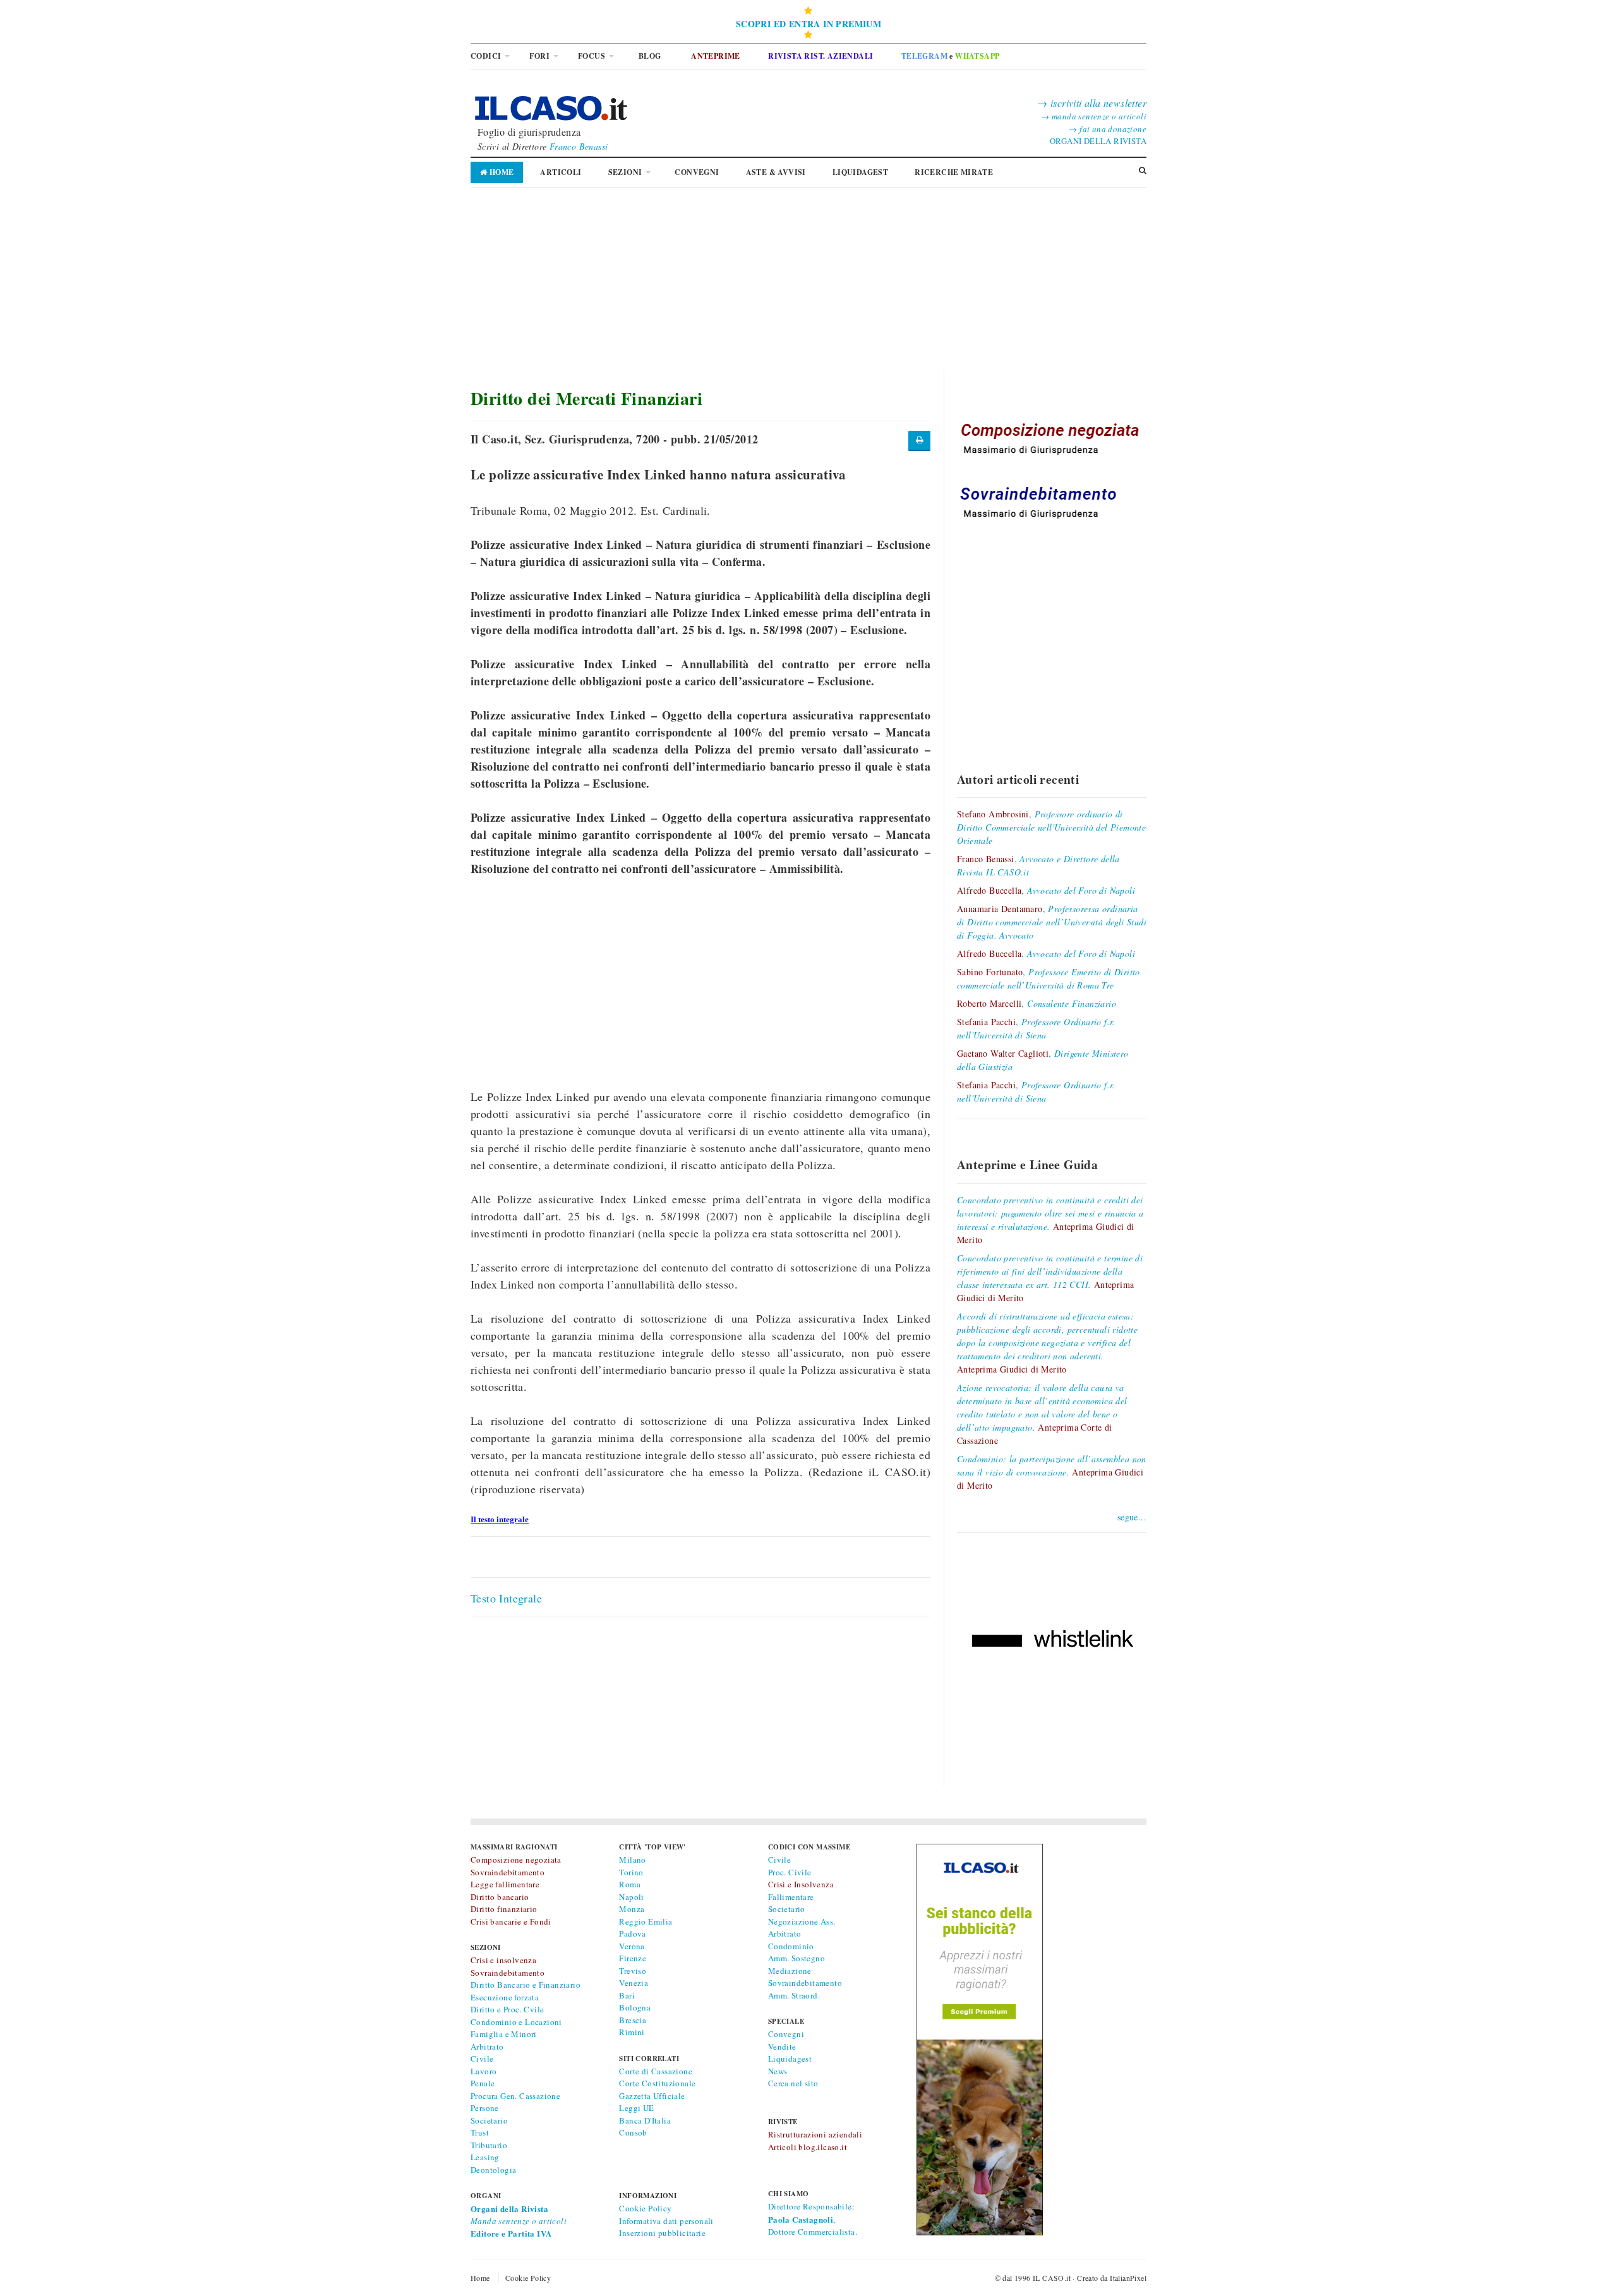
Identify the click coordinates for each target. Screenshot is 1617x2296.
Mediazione (790, 1971)
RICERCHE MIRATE (954, 172)
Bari (627, 1995)
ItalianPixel (1128, 2278)
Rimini (632, 2032)
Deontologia (493, 2170)
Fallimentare (791, 1897)
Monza (632, 1909)
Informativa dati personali (666, 2221)
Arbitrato (487, 2047)
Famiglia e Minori (504, 2034)
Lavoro (484, 2071)
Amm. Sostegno (796, 1958)
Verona (632, 1946)
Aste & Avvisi (776, 172)
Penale (483, 2083)
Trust (480, 2132)
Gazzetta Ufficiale (652, 2096)
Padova (632, 1933)
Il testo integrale (500, 1519)
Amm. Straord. (794, 1995)
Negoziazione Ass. (802, 1921)
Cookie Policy (645, 2208)
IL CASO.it (1052, 2278)
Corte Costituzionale (657, 2083)
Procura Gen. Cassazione (515, 2096)
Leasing (485, 2157)
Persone (485, 2108)
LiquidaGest (860, 172)
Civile (482, 2059)
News (778, 2071)
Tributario (489, 2145)
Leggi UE (636, 2108)
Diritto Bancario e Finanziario (526, 1985)
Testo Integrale (506, 1598)
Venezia (634, 1983)
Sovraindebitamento (805, 1983)
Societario (489, 2120)
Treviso (633, 1971)
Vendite (782, 2047)
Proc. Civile (790, 1872)
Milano (632, 1860)
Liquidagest (790, 2059)
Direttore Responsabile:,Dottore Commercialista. (813, 2219)
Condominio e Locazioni (516, 2022)
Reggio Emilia (646, 1921)
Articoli (561, 172)
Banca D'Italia (645, 2120)
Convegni (697, 172)
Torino (631, 1872)
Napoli (631, 1897)
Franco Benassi (579, 146)
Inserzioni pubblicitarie (662, 2233)
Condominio (791, 1946)
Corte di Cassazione (656, 2071)
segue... (1132, 1517)
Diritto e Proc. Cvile (507, 2009)
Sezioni (625, 172)
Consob (633, 2132)
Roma (630, 1884)
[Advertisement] (808, 281)
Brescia (633, 2020)
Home (500, 172)
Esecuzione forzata (505, 1997)
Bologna (635, 2007)
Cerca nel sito (793, 2083)
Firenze (633, 1958)
